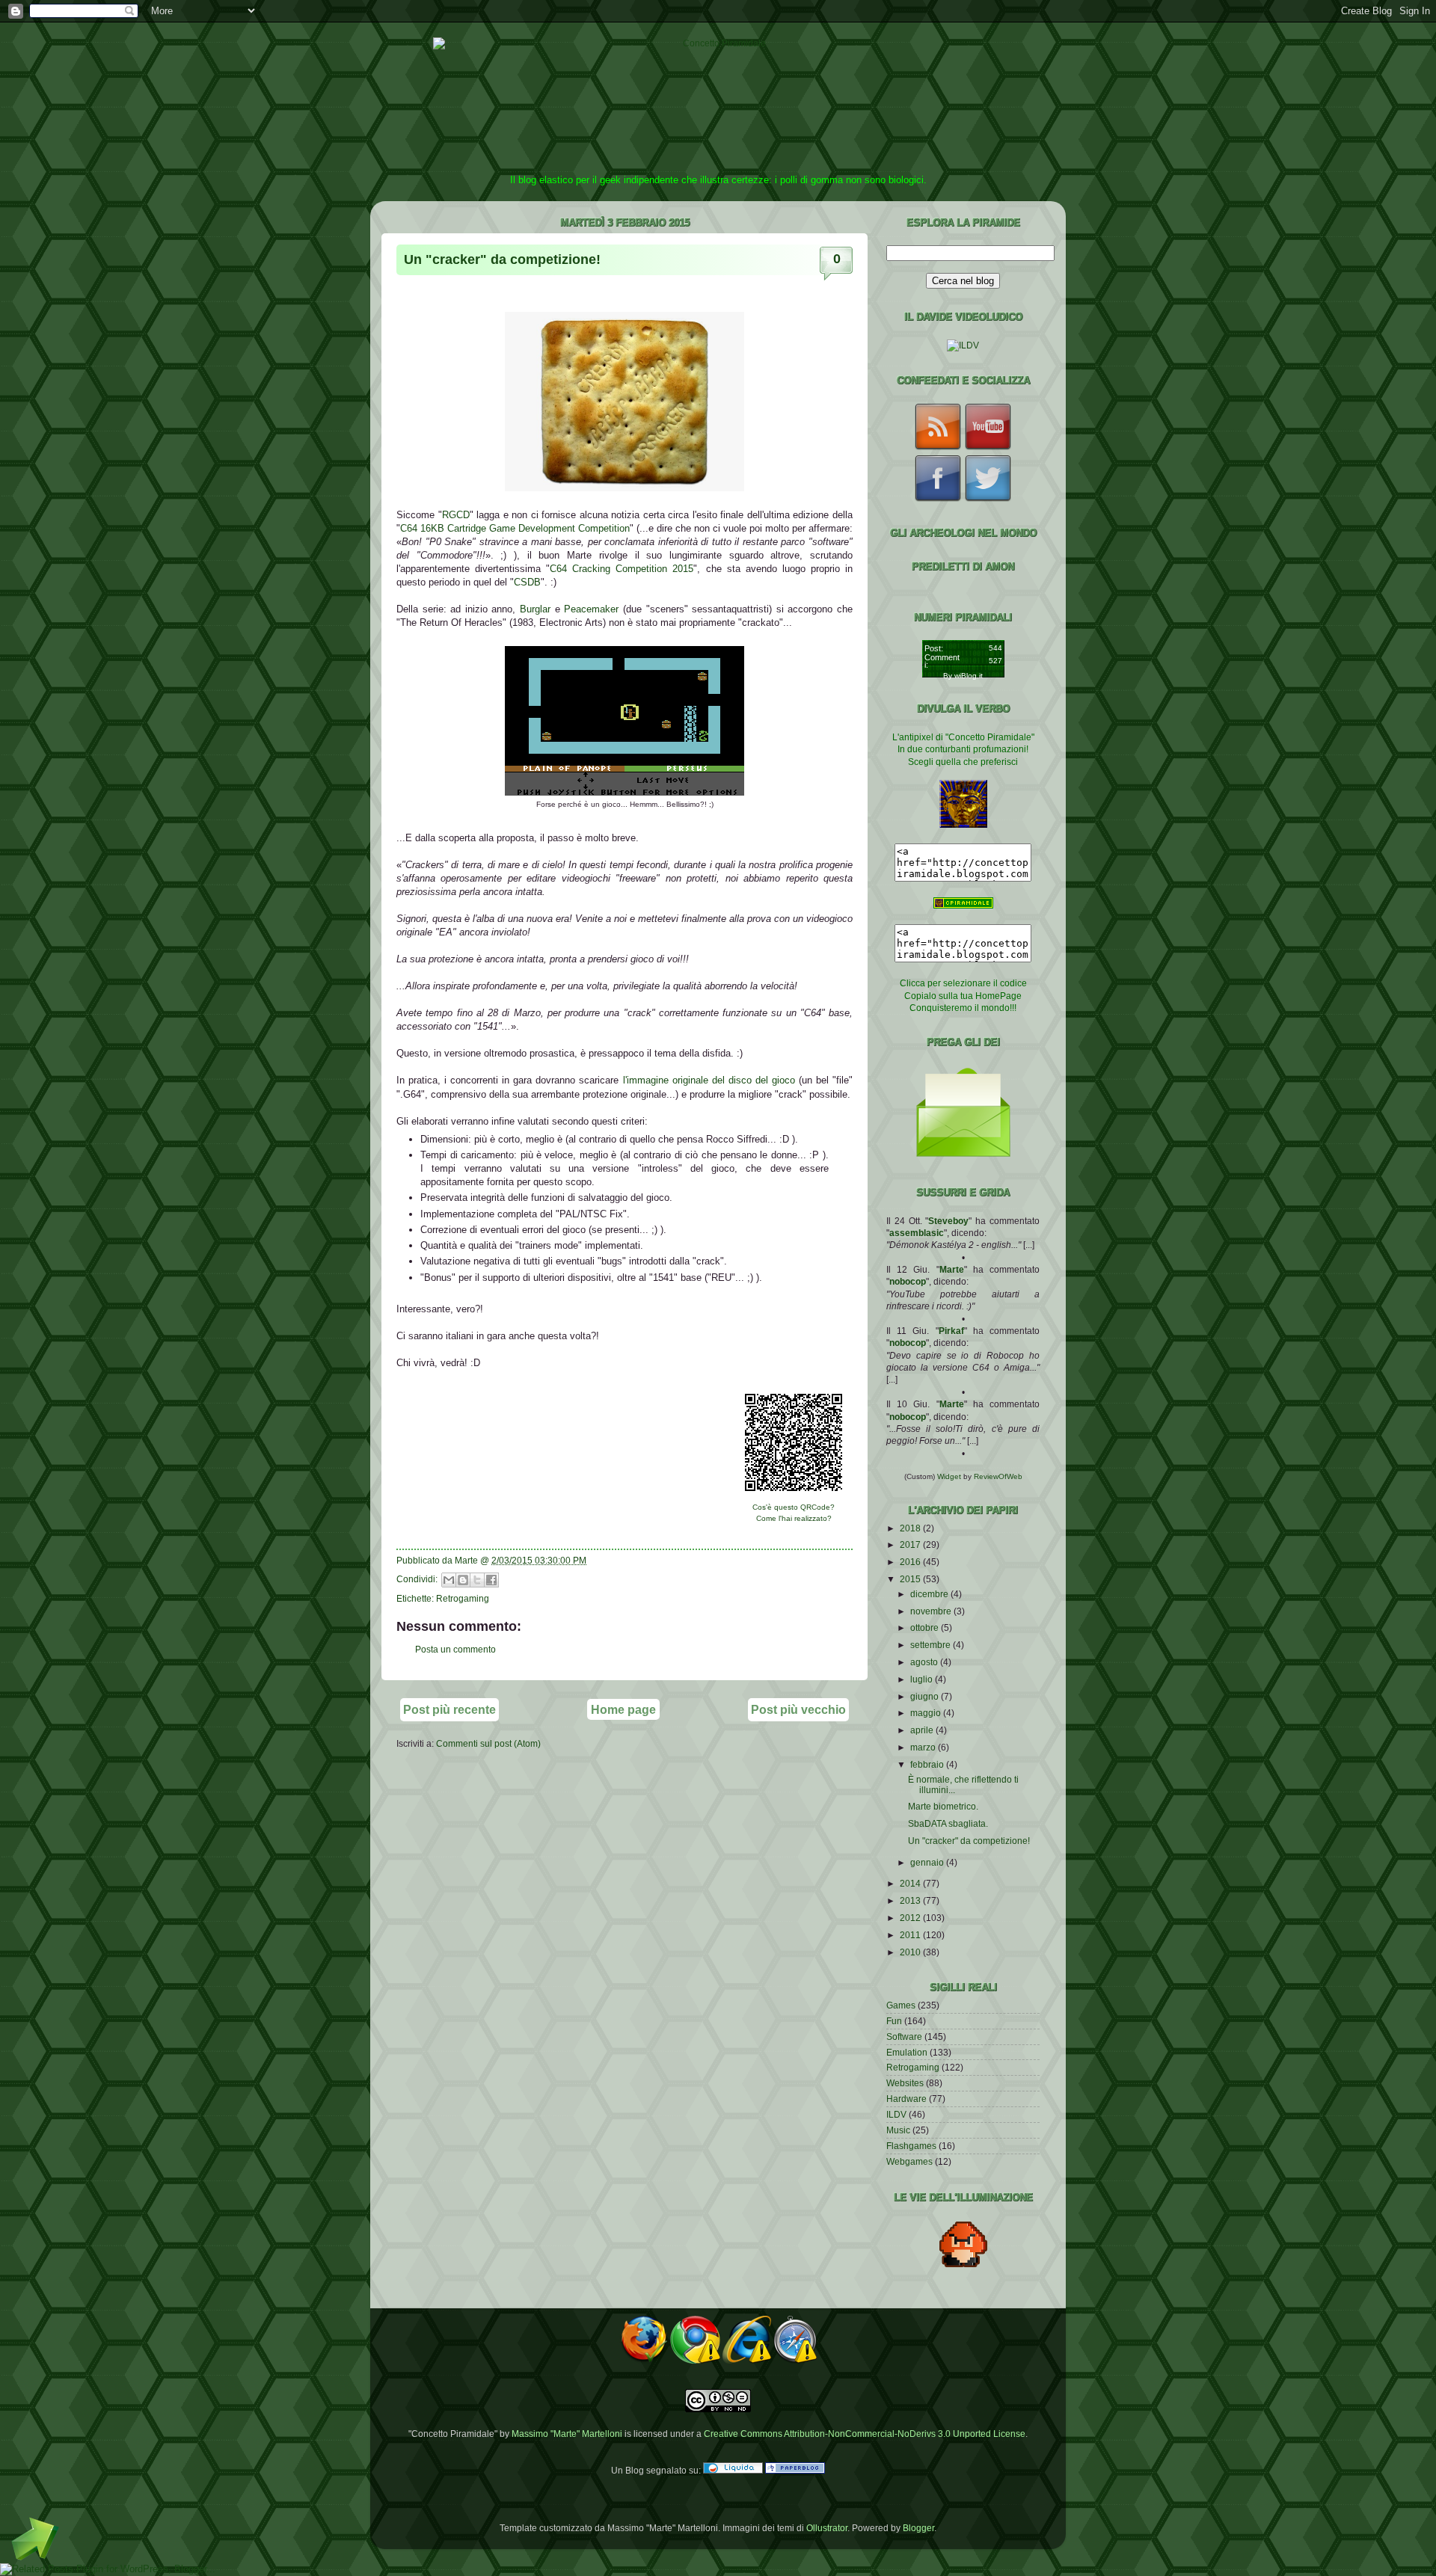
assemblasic (917, 1233)
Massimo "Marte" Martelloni (567, 2434)
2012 (911, 1918)
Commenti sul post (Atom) (488, 1743)
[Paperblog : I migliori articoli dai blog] (795, 2470)
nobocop (908, 1281)
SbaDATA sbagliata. (948, 1823)
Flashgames (911, 2146)
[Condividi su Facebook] (491, 1580)
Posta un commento (455, 1649)
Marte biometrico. (943, 1806)
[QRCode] (794, 1495)
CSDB (527, 582)
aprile (923, 1730)
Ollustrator (827, 2528)
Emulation (907, 2052)
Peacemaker (591, 609)
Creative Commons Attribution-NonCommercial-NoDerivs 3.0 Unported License (865, 2434)
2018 (911, 1528)
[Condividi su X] (477, 1580)
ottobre (926, 1627)
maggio (927, 1713)
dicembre (930, 1594)
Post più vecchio (798, 1709)
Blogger (918, 2528)
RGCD (456, 515)
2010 (911, 1952)
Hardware (906, 2099)
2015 (911, 1579)
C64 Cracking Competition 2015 (622, 569)
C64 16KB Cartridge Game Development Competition (515, 528)
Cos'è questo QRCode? (794, 1507)
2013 (911, 1900)
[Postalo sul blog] (463, 1580)
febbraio (928, 1764)
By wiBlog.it (963, 676)
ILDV (896, 2114)
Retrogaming (463, 1598)
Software (904, 2036)
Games (901, 2005)
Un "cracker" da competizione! (502, 259)
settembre (932, 1645)
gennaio (928, 1862)
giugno (926, 1696)
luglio (923, 1679)
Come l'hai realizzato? (794, 1518)
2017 (911, 1544)
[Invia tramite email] (449, 1580)
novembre (932, 1611)
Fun (894, 2021)
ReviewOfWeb (998, 1476)
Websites (905, 2083)
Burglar (535, 609)
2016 (911, 1562)
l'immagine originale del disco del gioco (709, 1080)
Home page (623, 1709)
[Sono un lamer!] (625, 488)
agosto (925, 1662)
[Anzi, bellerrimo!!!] (625, 792)
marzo (924, 1747)
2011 (911, 1935)
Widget (950, 1476)
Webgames (909, 2161)
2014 (911, 1883)
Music (898, 2130)
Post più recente (449, 1709)
